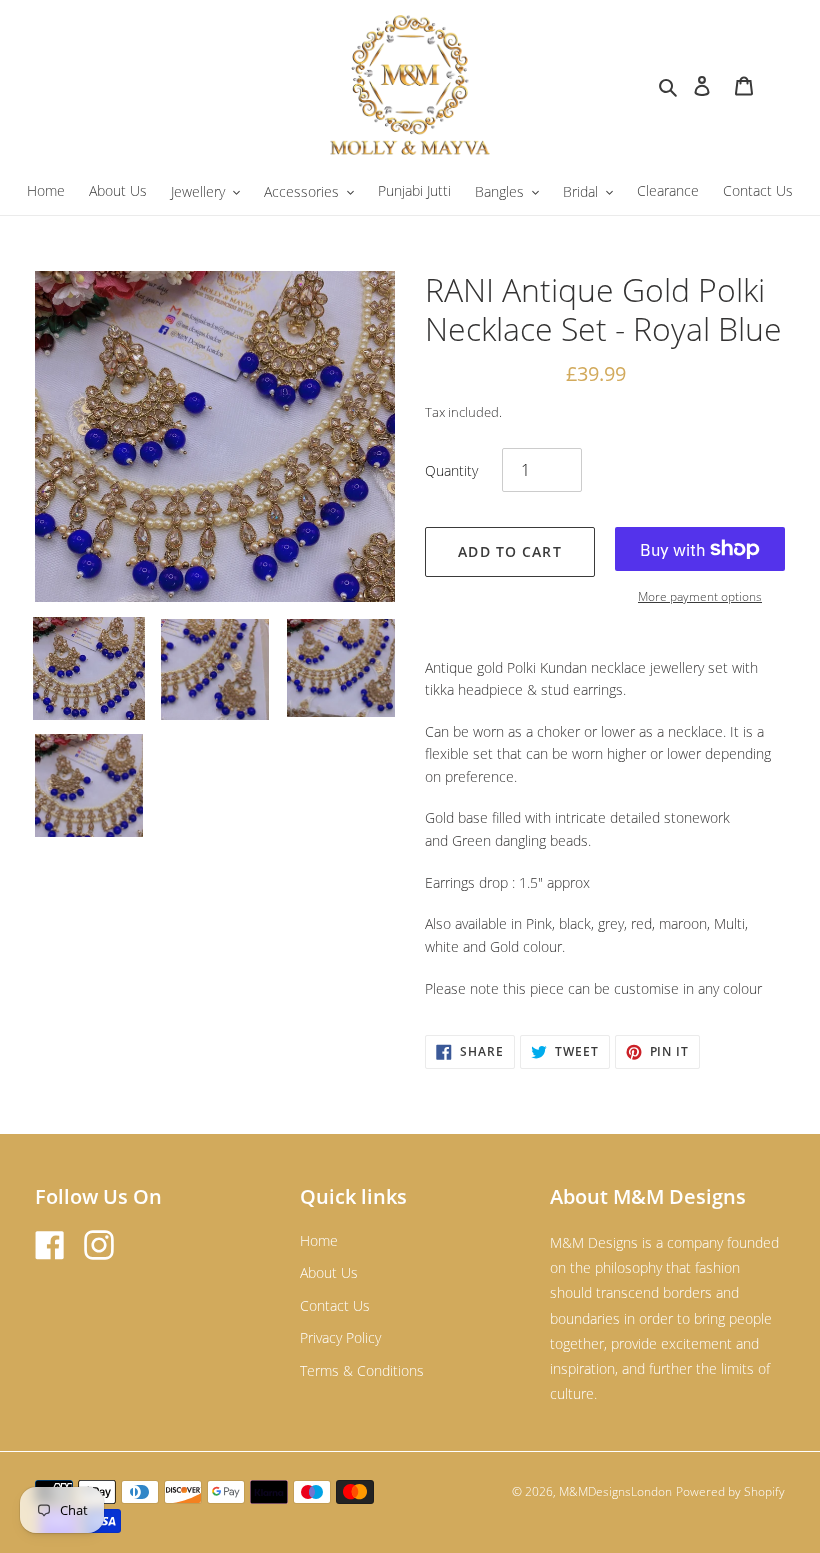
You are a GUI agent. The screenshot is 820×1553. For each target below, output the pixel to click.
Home (319, 1240)
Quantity (451, 470)
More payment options (700, 596)
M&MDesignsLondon (615, 1491)
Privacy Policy (340, 1337)
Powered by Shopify (730, 1491)
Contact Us (335, 1305)
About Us (329, 1272)
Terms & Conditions (362, 1370)
